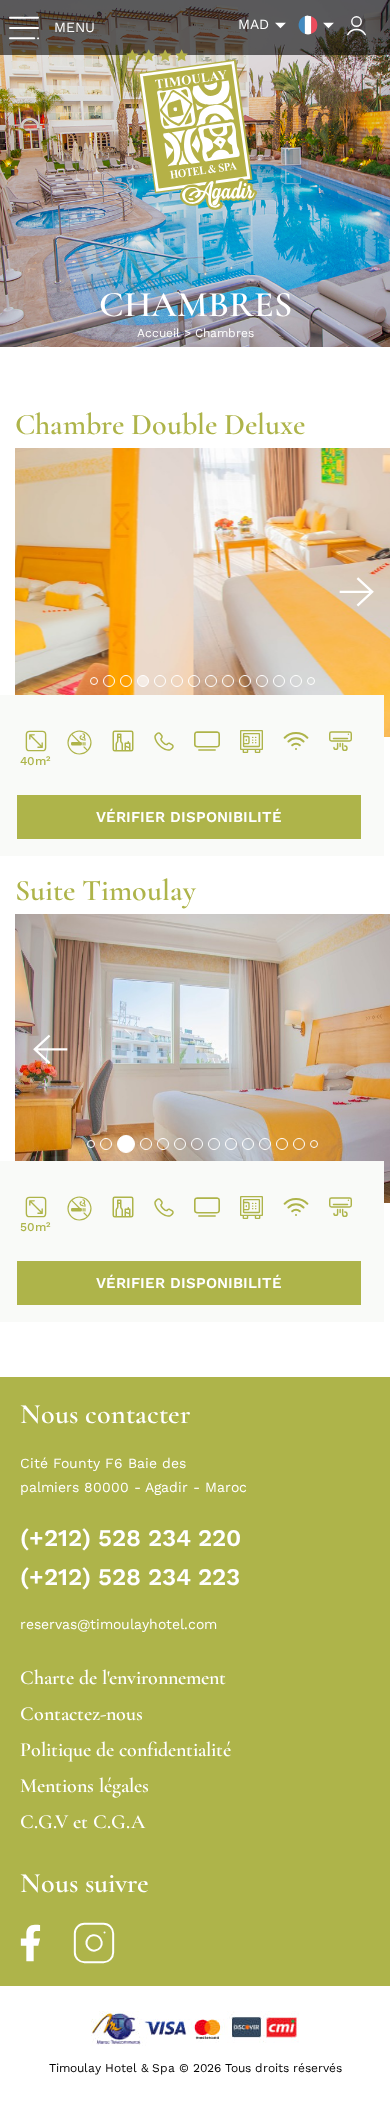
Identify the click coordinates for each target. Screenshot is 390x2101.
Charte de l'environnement (123, 1678)
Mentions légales (84, 1786)
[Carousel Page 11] (265, 678)
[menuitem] (266, 25)
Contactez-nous (81, 1714)
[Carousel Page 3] (123, 678)
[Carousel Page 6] (180, 678)
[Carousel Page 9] (231, 678)
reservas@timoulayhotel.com (118, 1624)
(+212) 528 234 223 (130, 1577)
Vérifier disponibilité (189, 817)
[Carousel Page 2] (106, 678)
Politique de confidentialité (125, 1750)
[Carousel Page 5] (163, 678)
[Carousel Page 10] (248, 678)
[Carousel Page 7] (197, 678)
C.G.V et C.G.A (82, 1822)
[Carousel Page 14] (314, 678)
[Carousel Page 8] (214, 678)
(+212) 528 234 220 (130, 1538)
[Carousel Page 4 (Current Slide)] (143, 678)
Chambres (224, 333)
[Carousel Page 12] (282, 678)
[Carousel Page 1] (91, 678)
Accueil (158, 333)
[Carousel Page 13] (299, 678)
